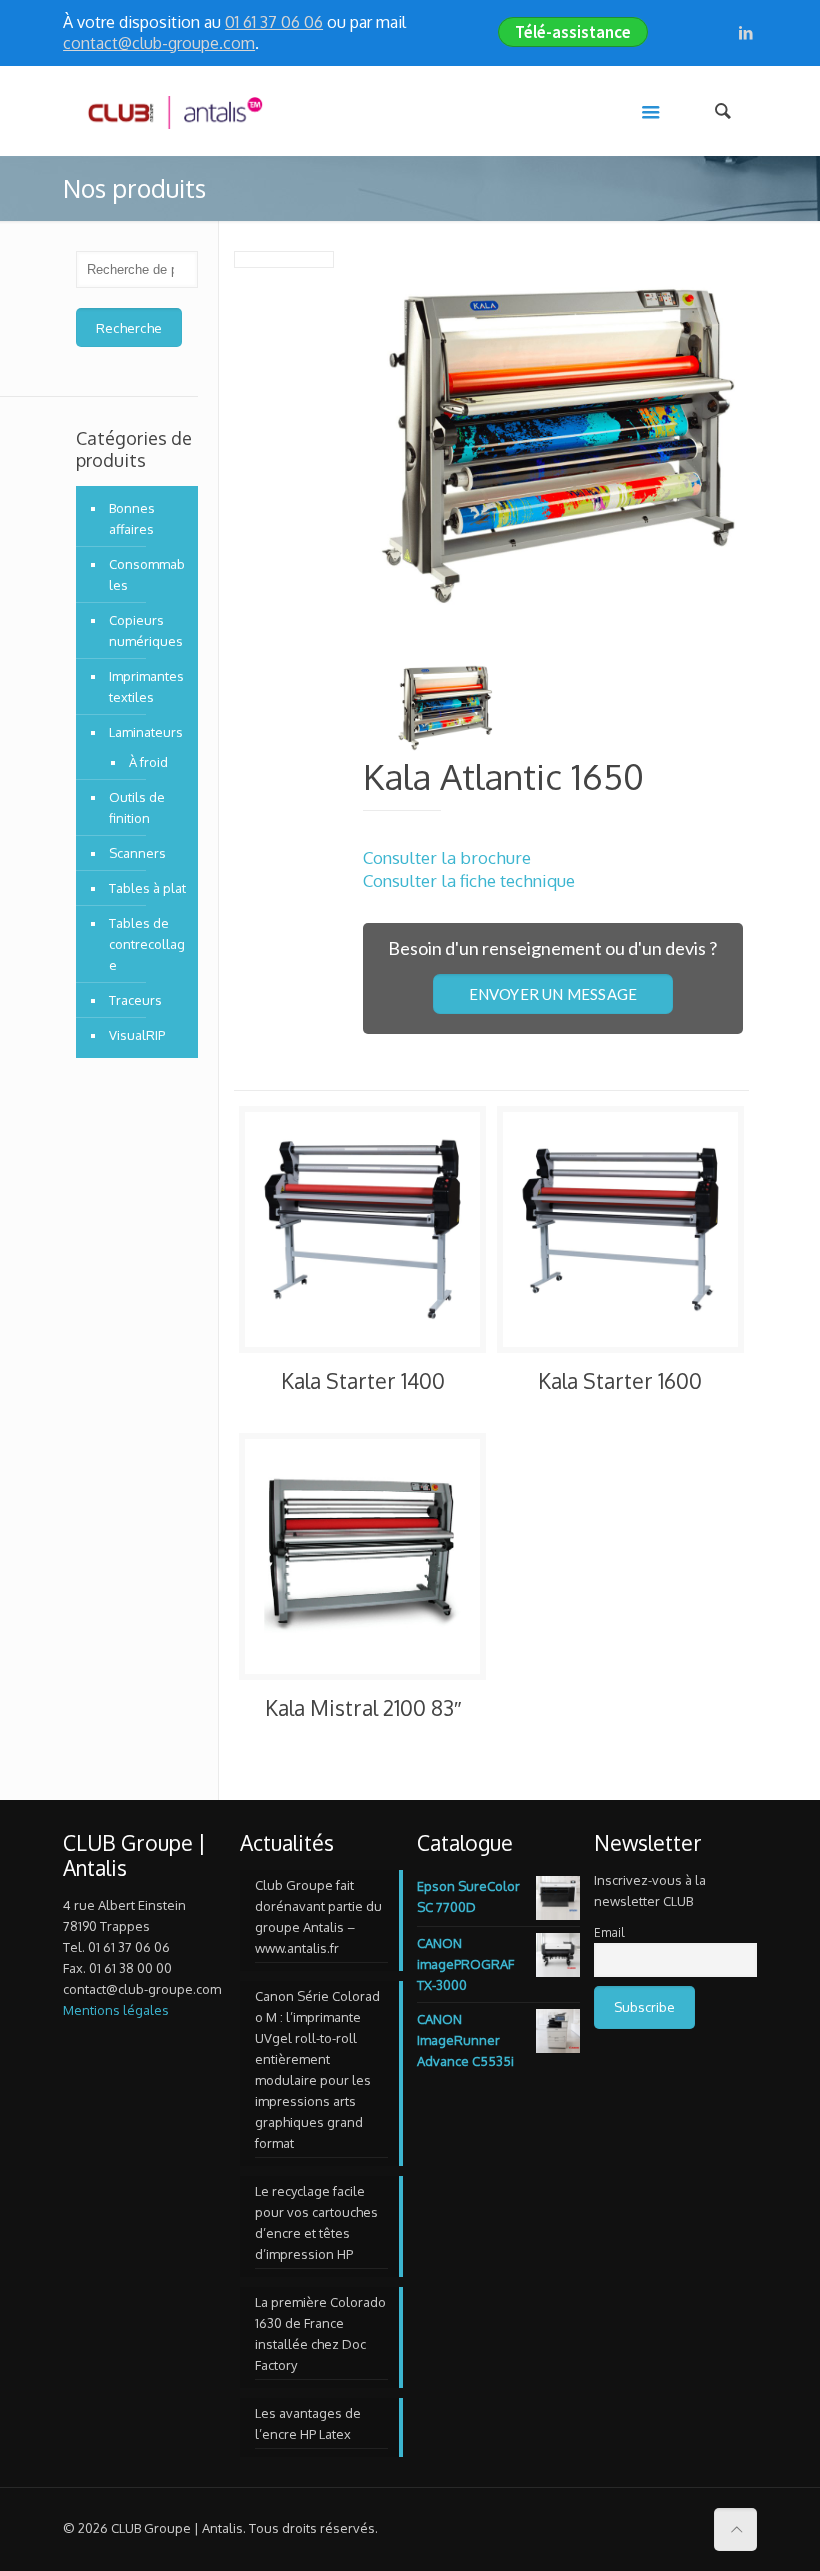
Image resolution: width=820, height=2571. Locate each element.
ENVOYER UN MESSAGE (553, 994)
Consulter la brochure (447, 857)
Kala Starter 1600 (620, 1380)
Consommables (147, 574)
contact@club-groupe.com (159, 43)
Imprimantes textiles (146, 686)
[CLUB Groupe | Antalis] (174, 111)
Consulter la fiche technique (469, 880)
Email (609, 1932)
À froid (148, 762)
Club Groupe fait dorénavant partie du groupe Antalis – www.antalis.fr (318, 1916)
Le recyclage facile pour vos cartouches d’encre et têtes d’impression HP (316, 2222)
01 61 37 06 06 (274, 22)
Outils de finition (137, 807)
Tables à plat (147, 888)
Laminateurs (146, 732)
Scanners (137, 853)
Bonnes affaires (132, 518)
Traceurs (135, 1000)
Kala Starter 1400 (363, 1380)
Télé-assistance (573, 32)
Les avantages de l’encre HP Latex (308, 2423)
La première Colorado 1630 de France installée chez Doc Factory (320, 2333)
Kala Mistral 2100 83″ (363, 1707)
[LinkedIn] (746, 32)
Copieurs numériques (146, 630)
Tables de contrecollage (147, 944)
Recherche (129, 327)
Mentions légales (116, 2010)
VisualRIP (137, 1035)
